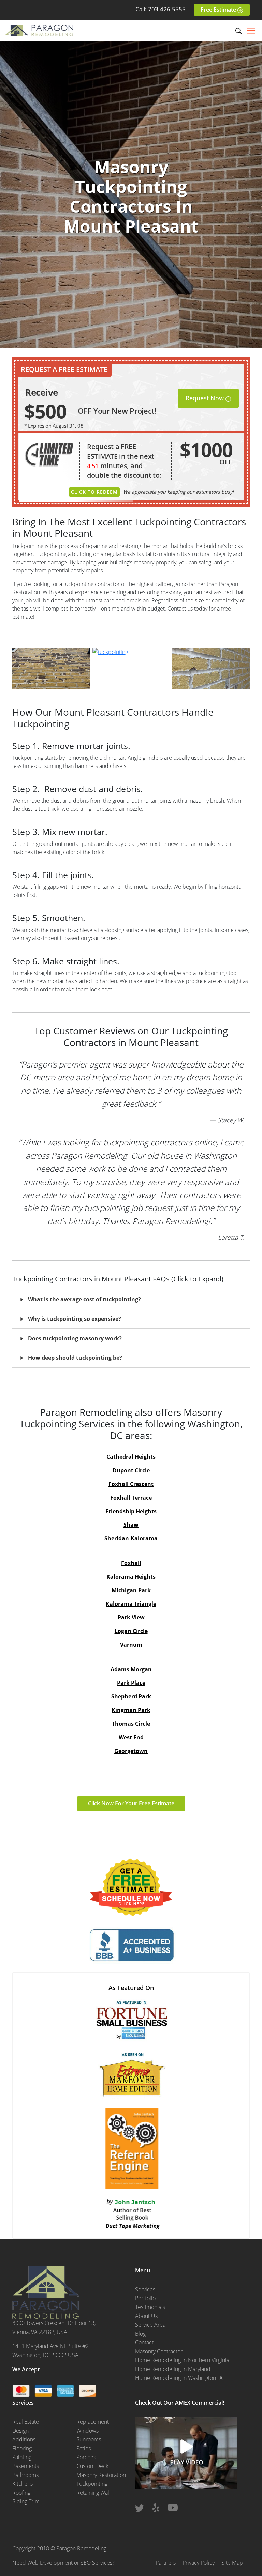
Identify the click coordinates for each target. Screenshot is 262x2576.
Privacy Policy (199, 2563)
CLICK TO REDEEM (94, 492)
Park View (131, 1617)
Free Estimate (219, 10)
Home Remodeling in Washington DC (180, 2378)
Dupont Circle (131, 1470)
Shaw (131, 1525)
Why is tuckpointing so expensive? (75, 1319)
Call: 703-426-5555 (161, 9)
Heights (145, 1457)
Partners (166, 2563)
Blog (140, 2334)
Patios (84, 2448)
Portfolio (145, 2298)
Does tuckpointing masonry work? (75, 1338)
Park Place (131, 1683)
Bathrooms (25, 2475)
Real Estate (26, 2422)
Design (20, 2431)
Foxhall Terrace (131, 1498)
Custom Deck (92, 2466)
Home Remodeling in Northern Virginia (182, 2360)
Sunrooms (89, 2439)
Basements (26, 2466)
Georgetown (131, 1751)
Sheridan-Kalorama (131, 1538)
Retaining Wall (93, 2493)
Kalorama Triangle (131, 1604)
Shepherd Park (131, 1696)
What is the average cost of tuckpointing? (84, 1299)
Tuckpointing (92, 2484)
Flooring (22, 2448)
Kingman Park (131, 1710)
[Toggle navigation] (251, 31)
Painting (22, 2457)
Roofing (21, 2493)
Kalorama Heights (131, 1577)
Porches (86, 2457)
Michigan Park (131, 1590)
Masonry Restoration (101, 2475)
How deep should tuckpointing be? (75, 1358)
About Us (146, 2316)
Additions (24, 2439)
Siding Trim (26, 2501)
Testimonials (150, 2307)
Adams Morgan (131, 1669)
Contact (144, 2342)
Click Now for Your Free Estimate (131, 1803)
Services (145, 2289)
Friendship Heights (131, 1511)
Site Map (232, 2563)
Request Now (206, 398)
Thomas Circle (131, 1724)
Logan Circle (131, 1631)
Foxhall (131, 1563)
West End (131, 1737)
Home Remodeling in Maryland (173, 2369)
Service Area (150, 2325)
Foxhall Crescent (131, 1484)
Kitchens (23, 2484)
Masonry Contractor (159, 2351)
